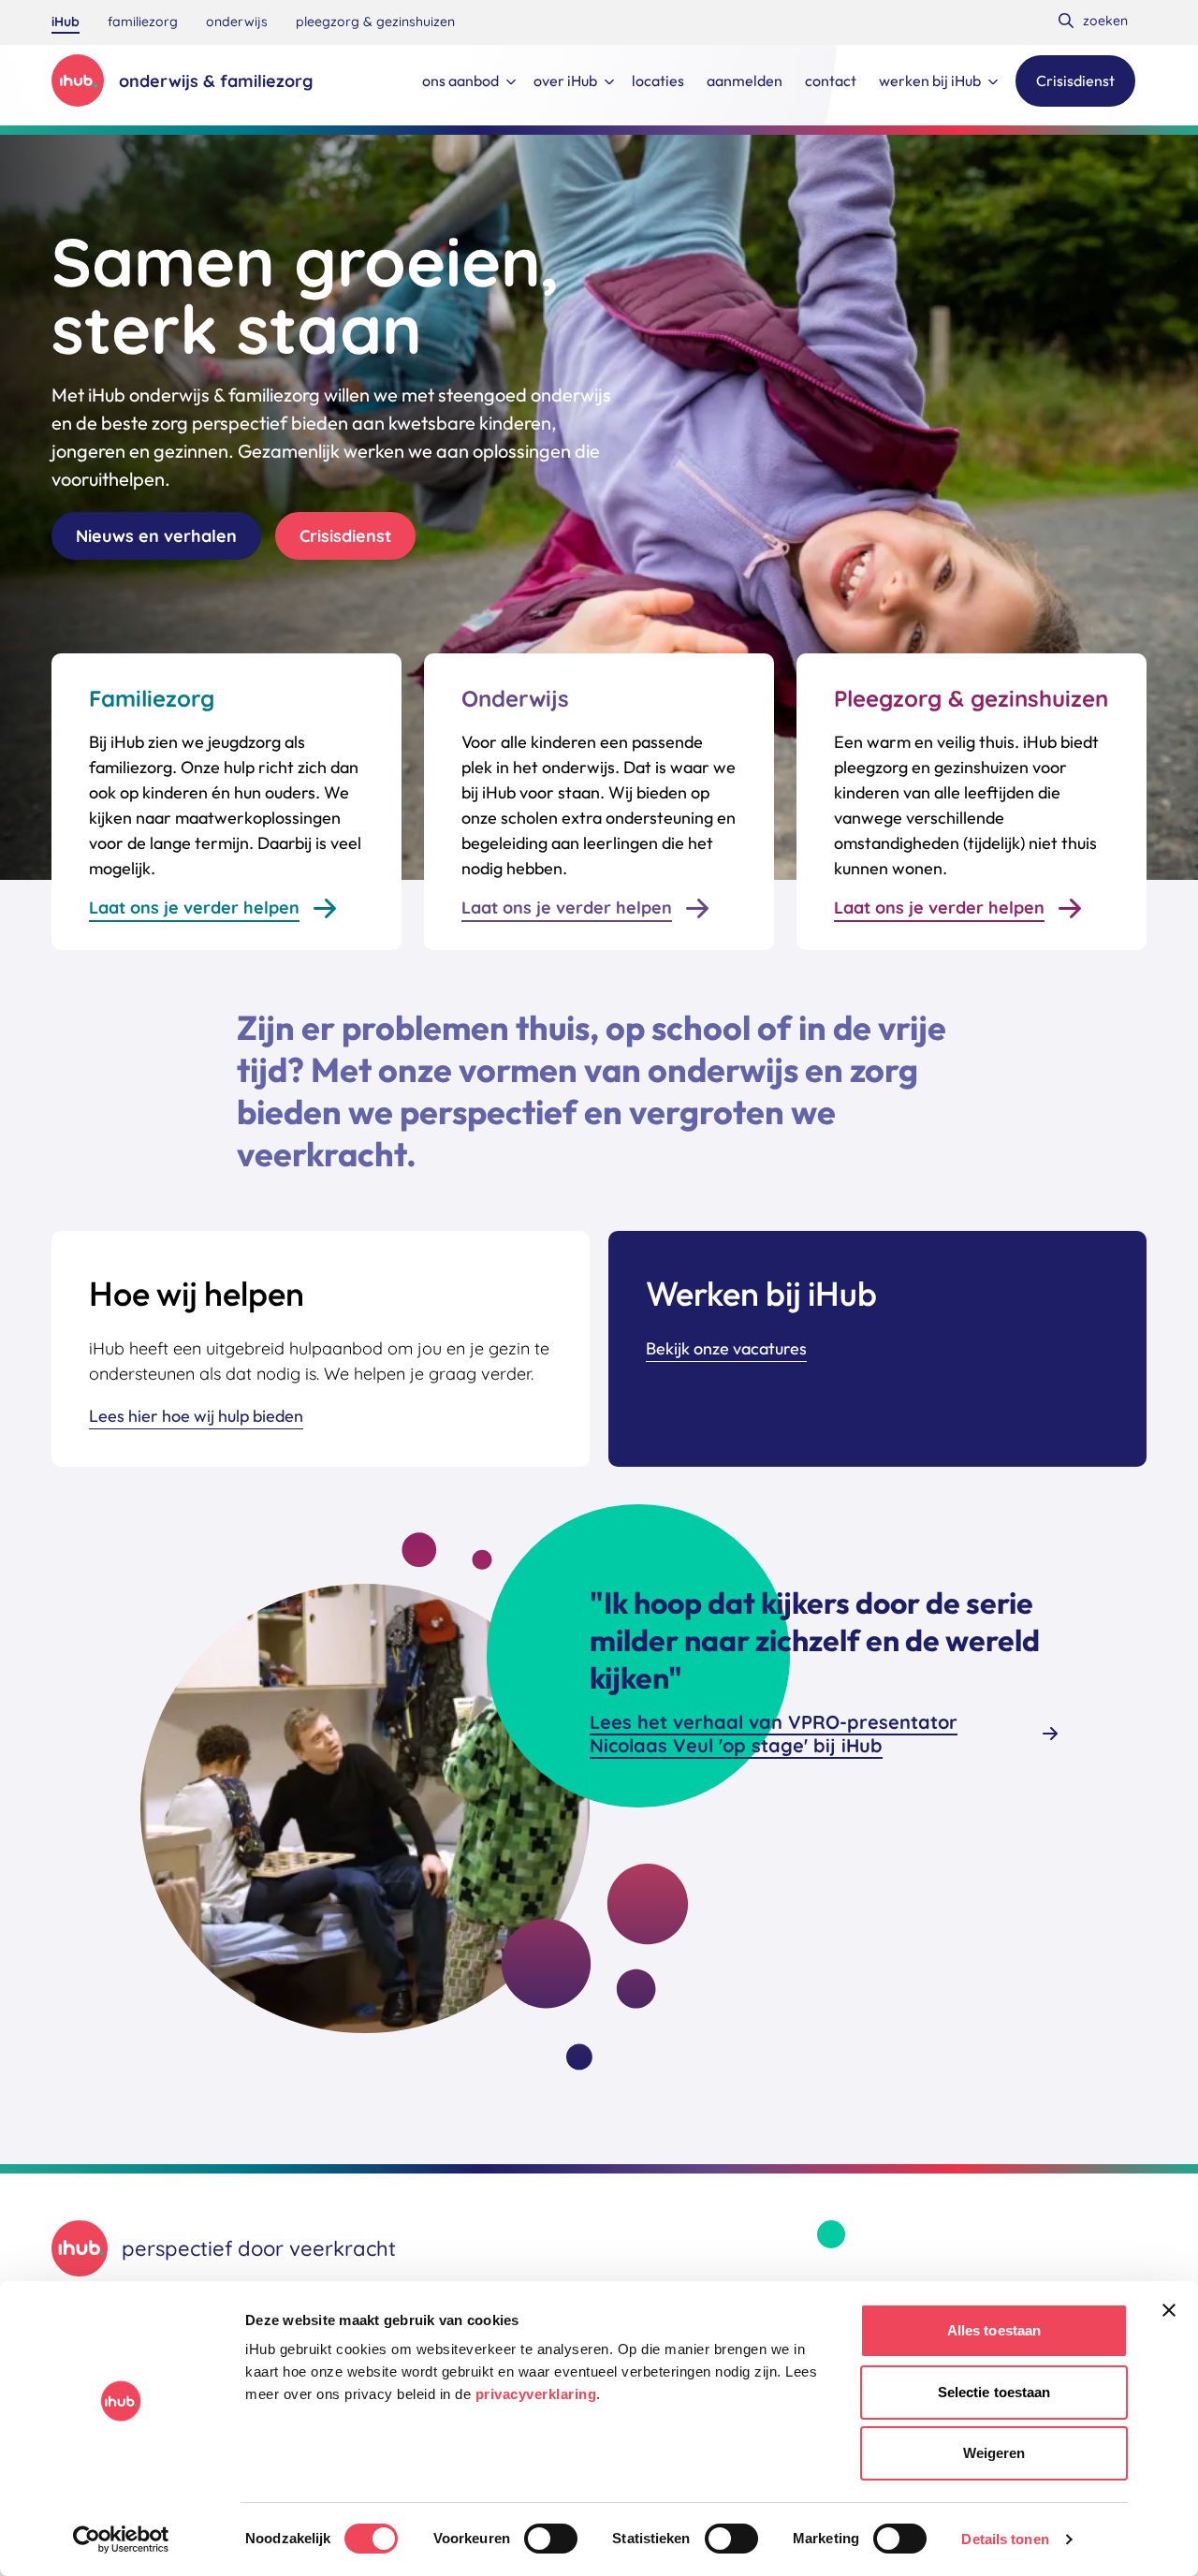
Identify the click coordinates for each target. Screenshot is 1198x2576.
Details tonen (1005, 2539)
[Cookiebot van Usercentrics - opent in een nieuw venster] (121, 2539)
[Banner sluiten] (1169, 2310)
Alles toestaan (994, 2330)
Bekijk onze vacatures (726, 1348)
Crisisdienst (345, 536)
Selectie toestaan (994, 2392)
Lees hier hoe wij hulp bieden (196, 1416)
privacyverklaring (536, 2394)
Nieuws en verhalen (156, 536)
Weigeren (994, 2453)
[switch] (551, 2539)
